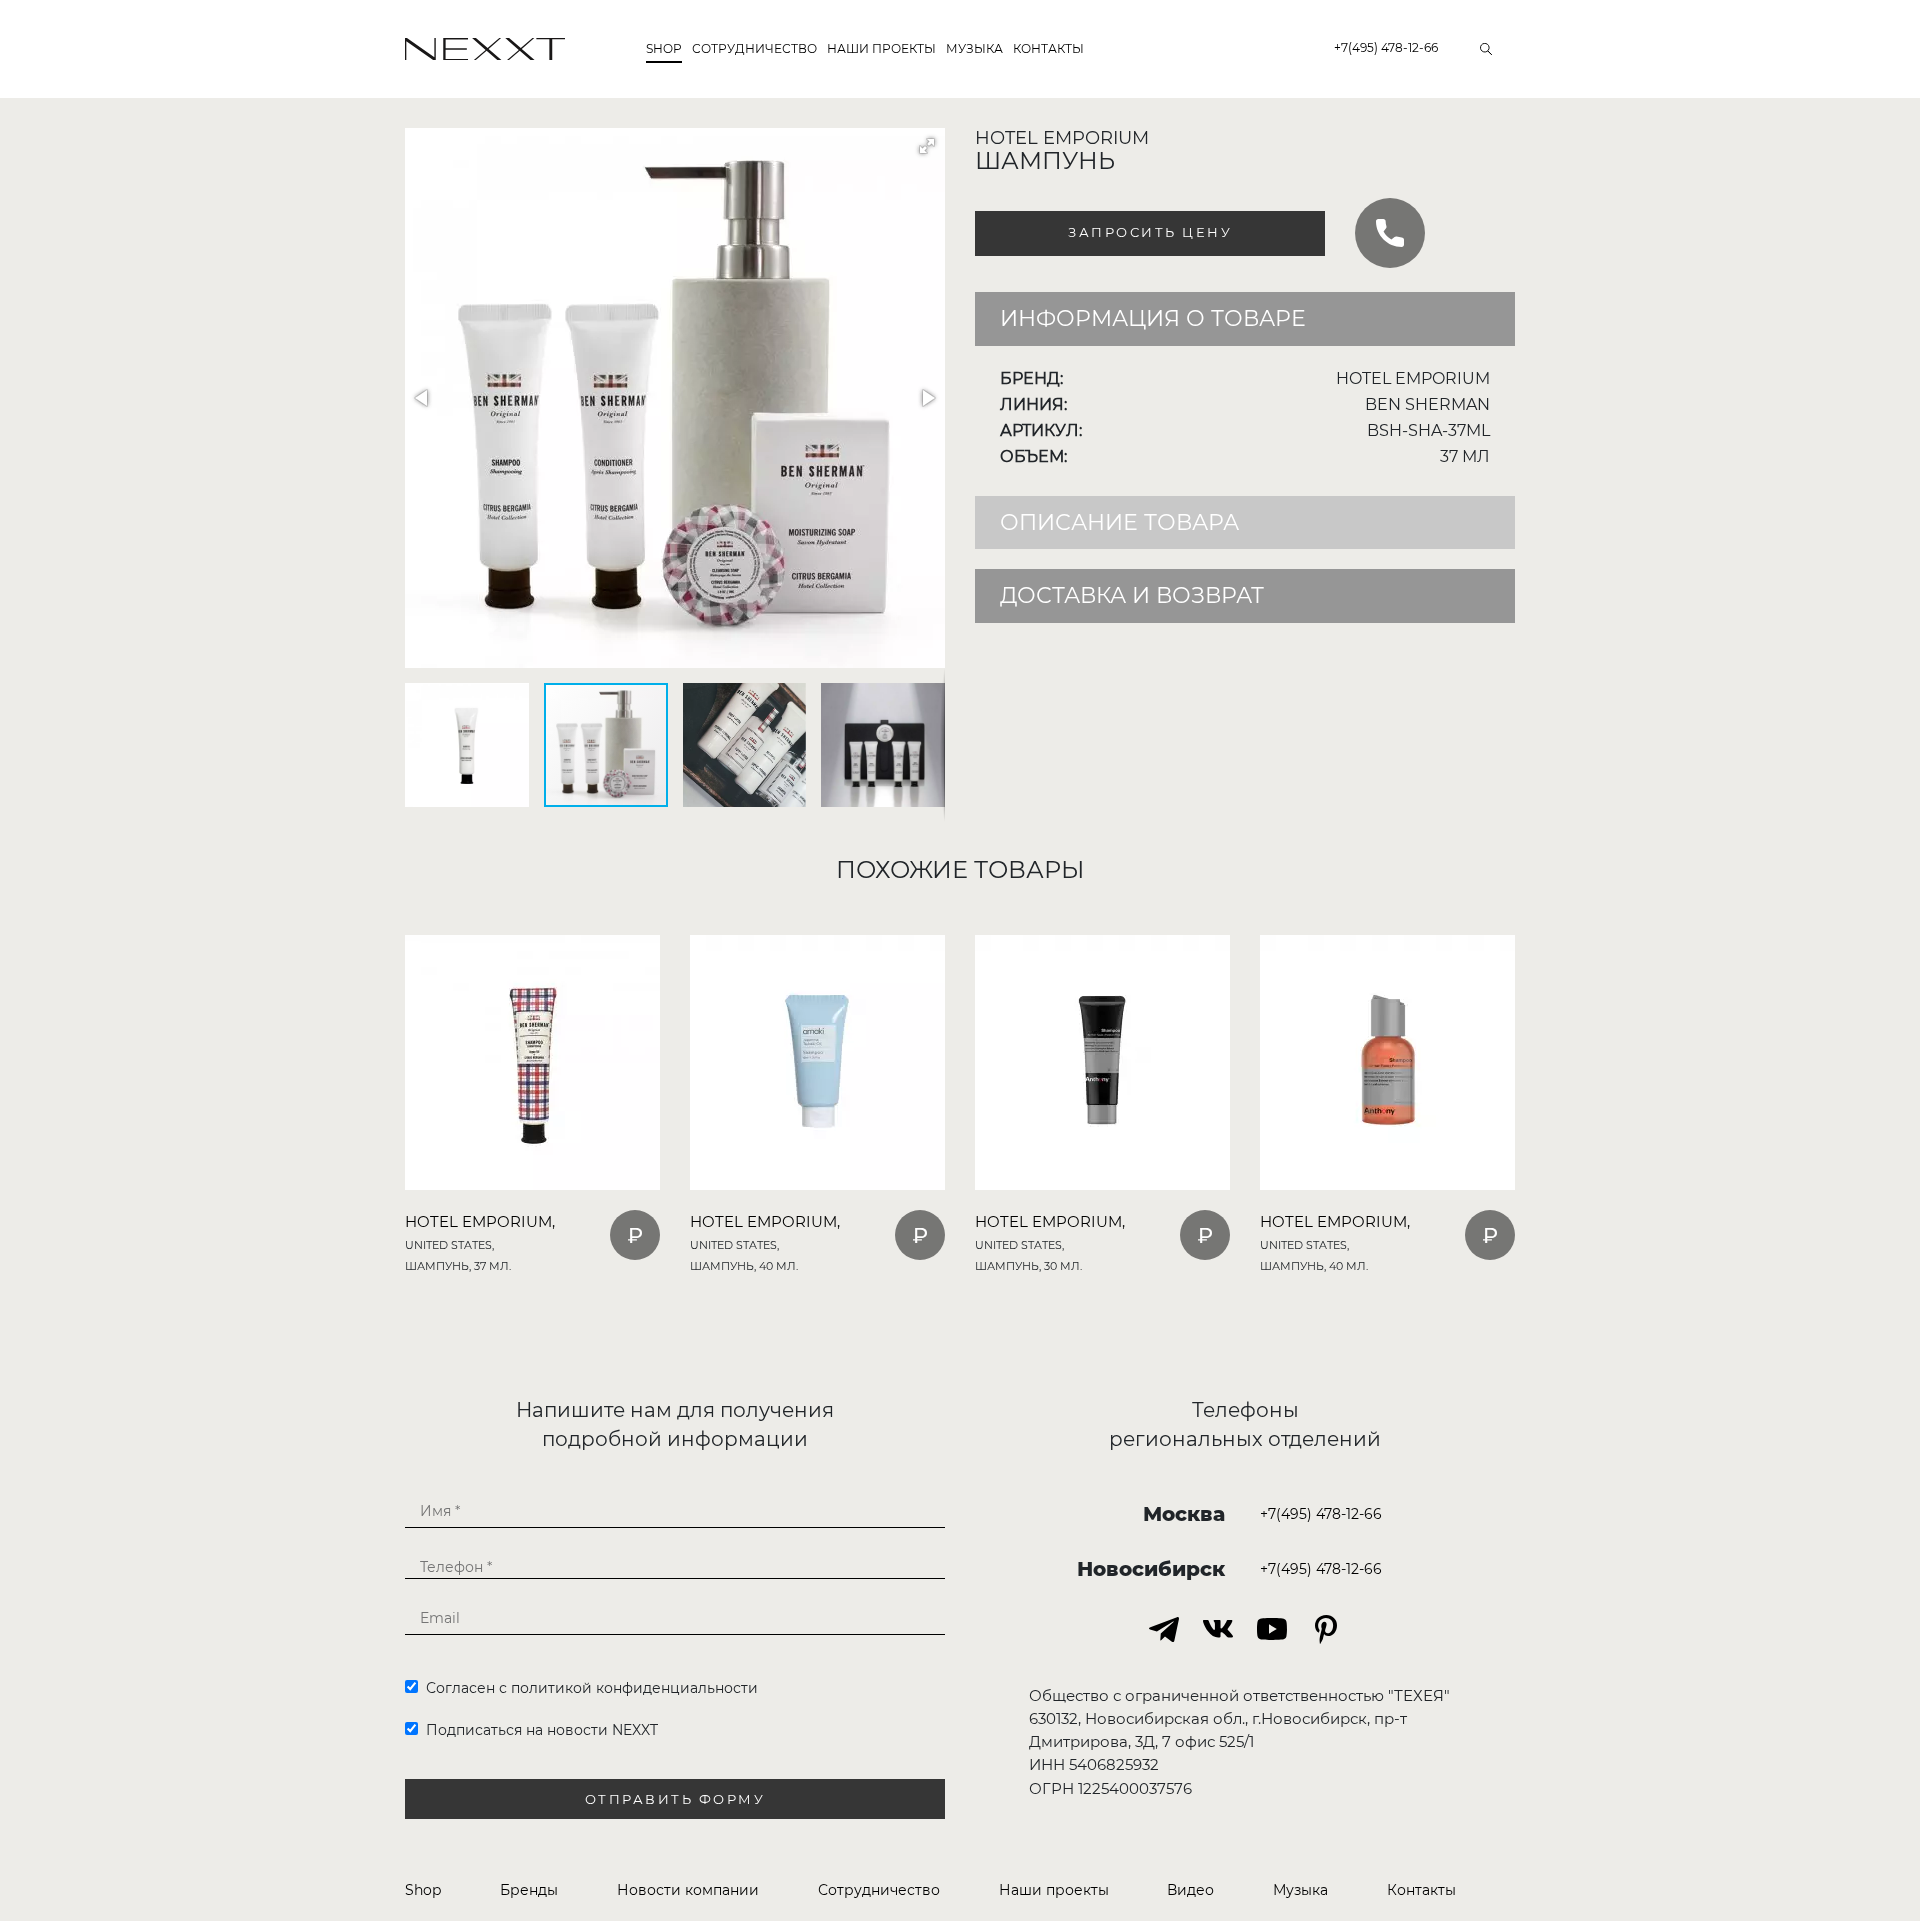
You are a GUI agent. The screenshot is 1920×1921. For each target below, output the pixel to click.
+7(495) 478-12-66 (1386, 47)
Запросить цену (1150, 232)
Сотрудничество (754, 48)
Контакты (1048, 48)
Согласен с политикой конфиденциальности (588, 1688)
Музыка (974, 48)
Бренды (529, 1890)
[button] (927, 146)
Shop (664, 48)
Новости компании (688, 1890)
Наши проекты (881, 48)
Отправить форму (675, 1799)
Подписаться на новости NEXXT (538, 1730)
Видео (1190, 1890)
